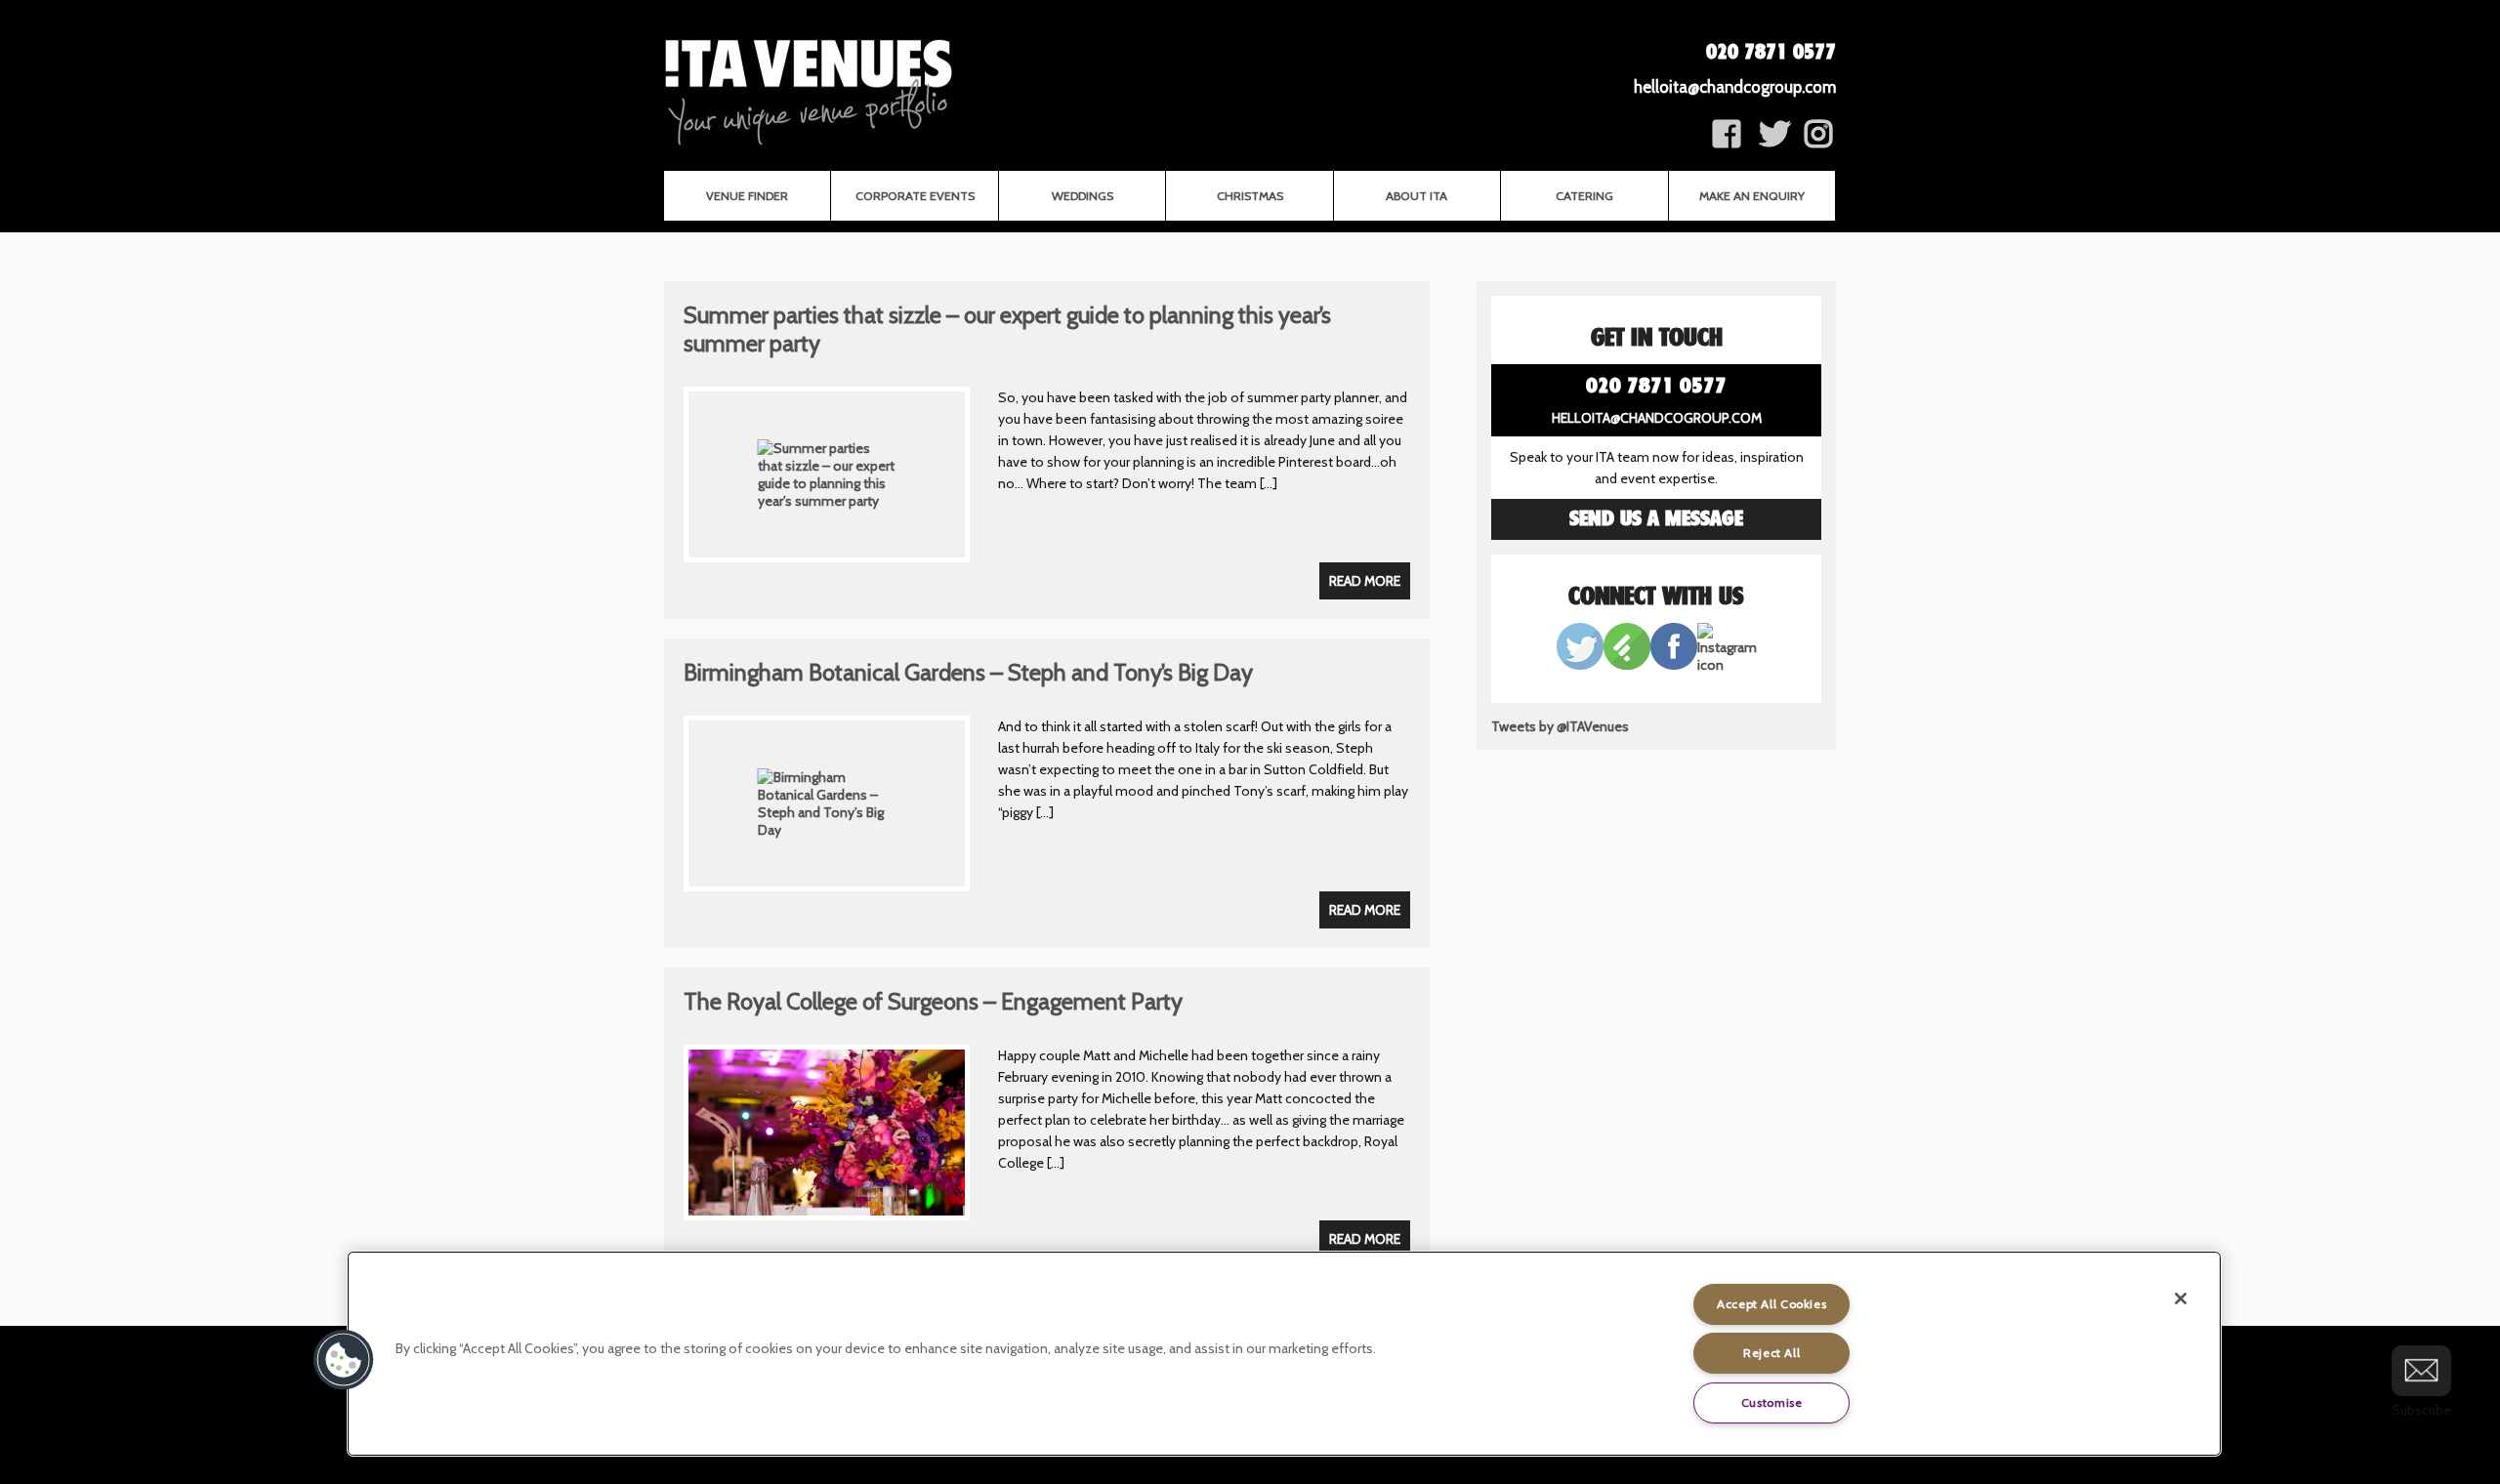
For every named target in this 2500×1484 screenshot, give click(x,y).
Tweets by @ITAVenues (1560, 726)
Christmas (1250, 196)
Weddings (1083, 196)
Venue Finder (747, 196)
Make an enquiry (1752, 196)
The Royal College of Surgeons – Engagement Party (933, 1001)
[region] (1284, 1354)
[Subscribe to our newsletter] (2421, 1371)
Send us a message (1656, 519)
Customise (1772, 1402)
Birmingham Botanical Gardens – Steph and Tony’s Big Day (968, 672)
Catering (1584, 196)
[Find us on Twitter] (1774, 141)
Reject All (1771, 1353)
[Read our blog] (1627, 665)
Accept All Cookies (1771, 1304)
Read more (1365, 581)
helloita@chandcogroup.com (1735, 87)
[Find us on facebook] (1818, 141)
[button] (344, 1360)
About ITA (1417, 196)
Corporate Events (915, 196)
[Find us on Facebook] (1727, 141)
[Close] (2181, 1298)
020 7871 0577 (1771, 53)
